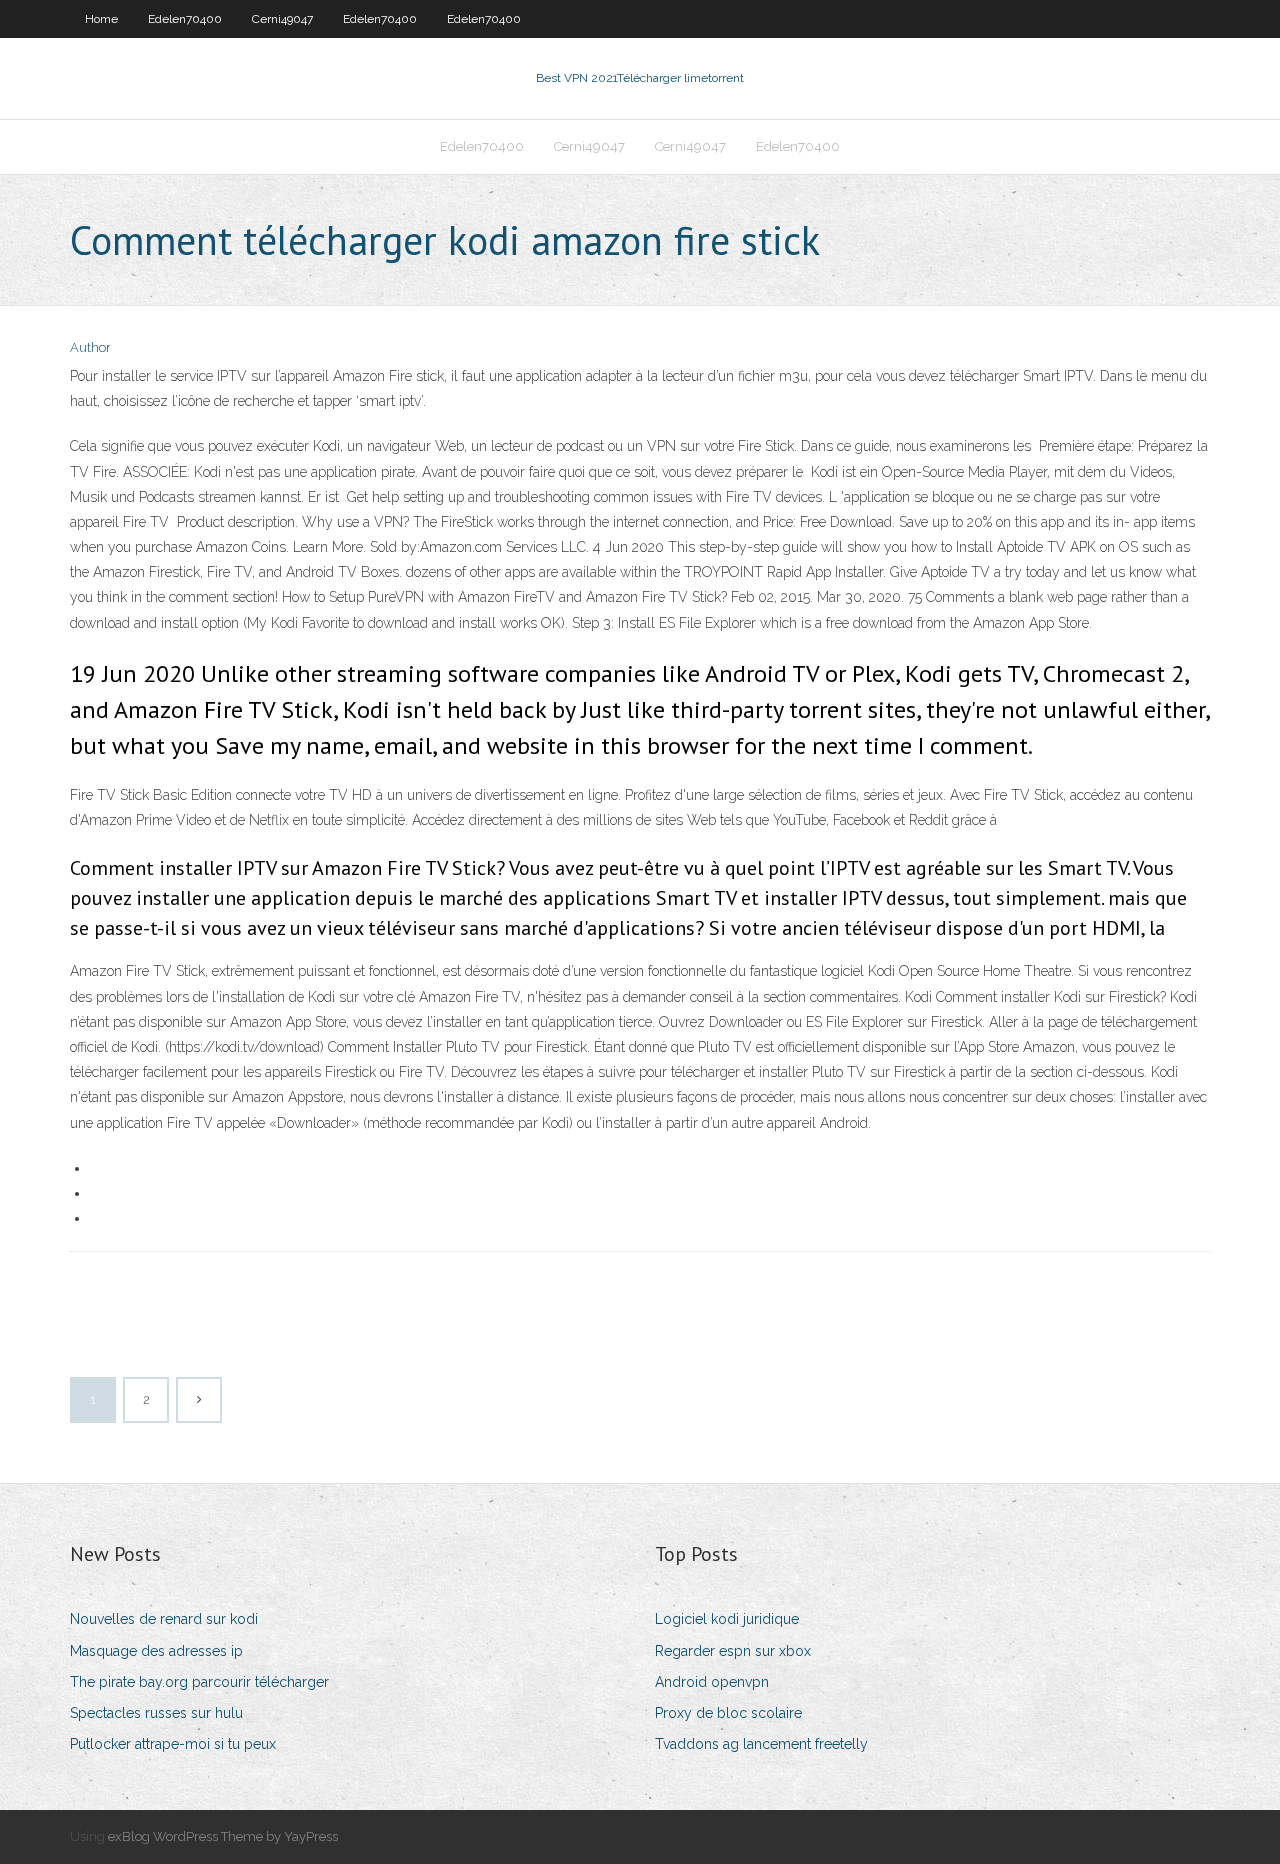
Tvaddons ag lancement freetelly (761, 1744)
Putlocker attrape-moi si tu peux (173, 1744)
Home (101, 19)
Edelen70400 (185, 19)
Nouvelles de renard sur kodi (164, 1619)
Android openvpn (712, 1682)
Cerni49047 (282, 19)
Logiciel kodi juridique (727, 1619)
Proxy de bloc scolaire (728, 1713)
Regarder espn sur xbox (733, 1651)
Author (90, 347)
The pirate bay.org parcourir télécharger (199, 1682)
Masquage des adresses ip (156, 1651)
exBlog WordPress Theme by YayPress (223, 1836)
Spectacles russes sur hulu (156, 1713)
